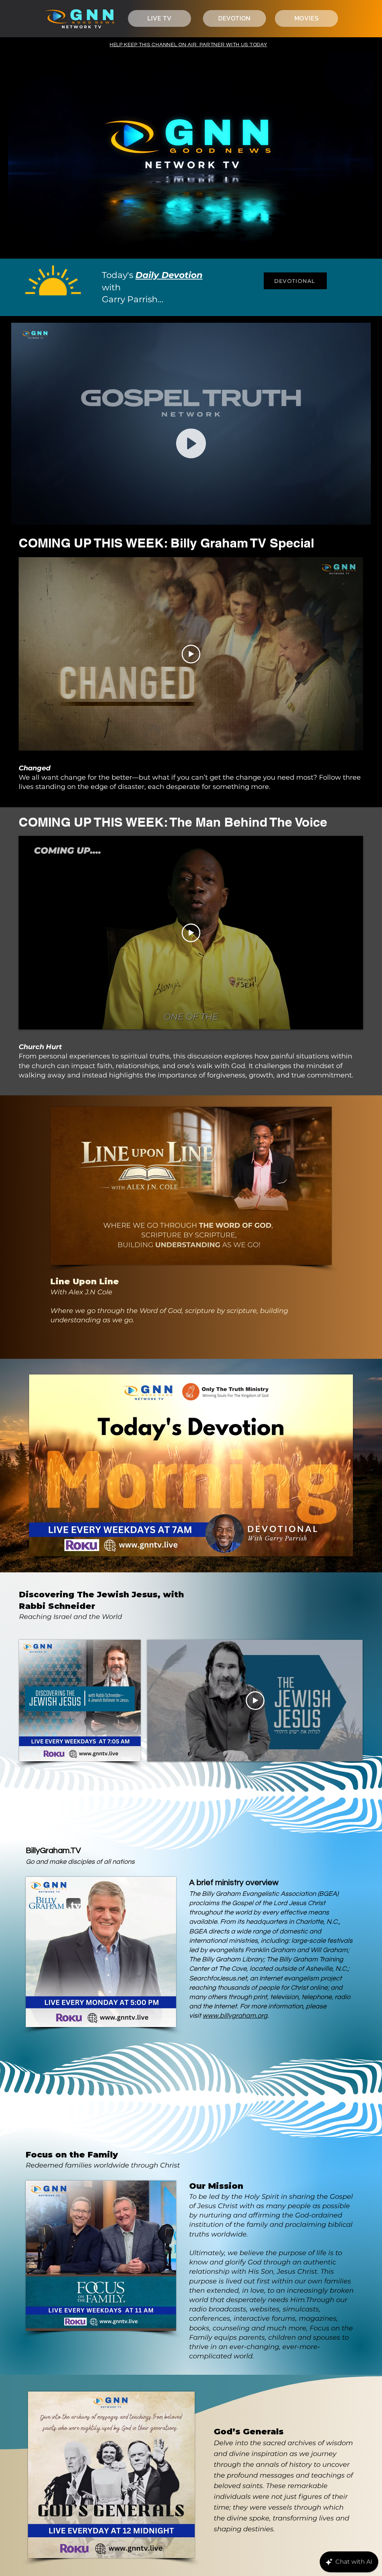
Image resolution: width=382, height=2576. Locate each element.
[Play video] (191, 654)
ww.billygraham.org (238, 2016)
